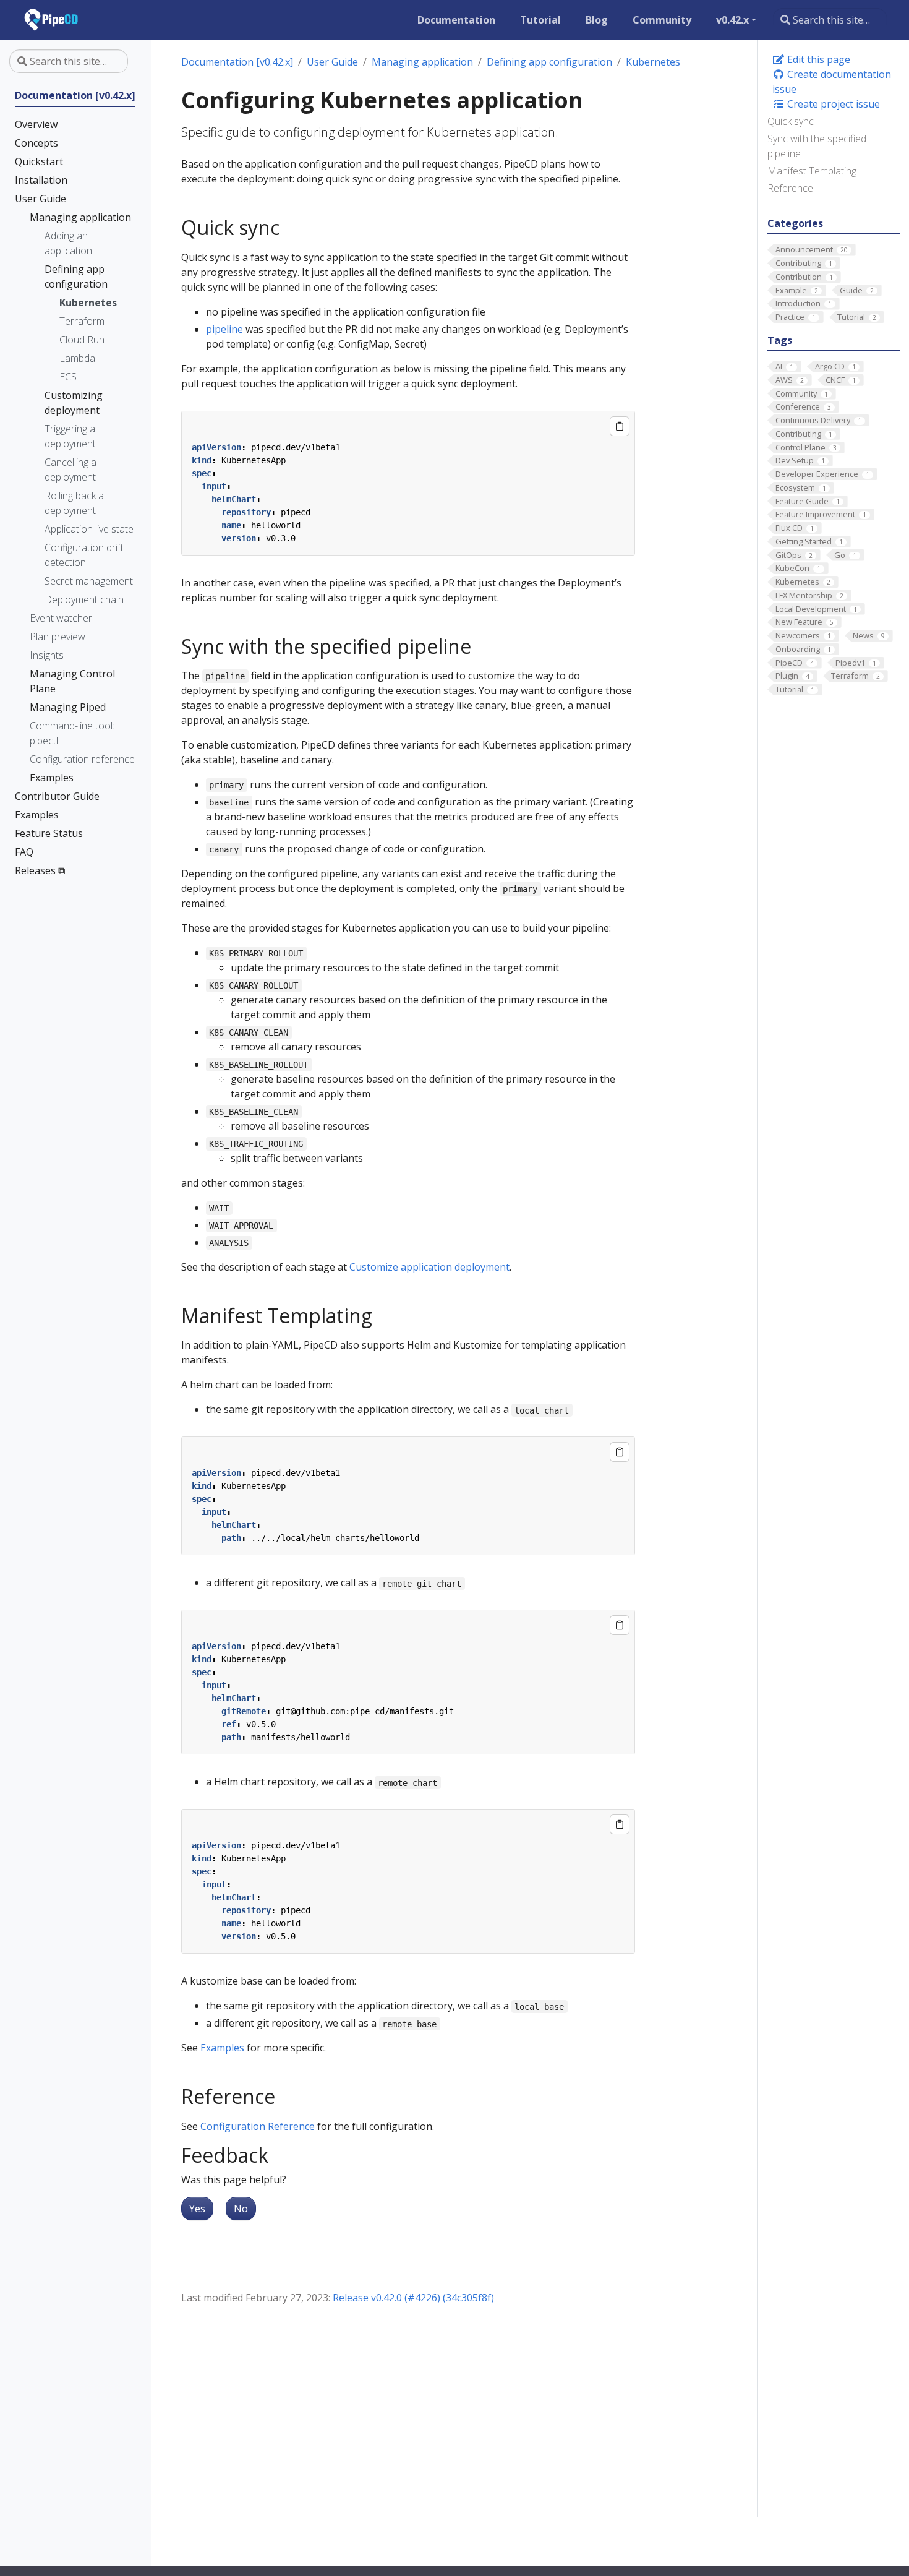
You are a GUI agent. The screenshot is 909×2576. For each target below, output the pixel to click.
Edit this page (817, 59)
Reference (790, 188)
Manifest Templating (812, 171)
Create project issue (832, 104)
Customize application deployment (429, 1267)
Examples (222, 2048)
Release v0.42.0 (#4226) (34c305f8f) (413, 2298)
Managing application (422, 62)
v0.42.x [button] (732, 20)
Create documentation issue (832, 82)
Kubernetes (653, 62)
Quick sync (791, 121)
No (241, 2209)
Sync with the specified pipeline (817, 146)
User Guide (332, 62)
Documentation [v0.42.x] (237, 62)
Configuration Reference (258, 2126)
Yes (197, 2209)
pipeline (224, 329)
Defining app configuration (549, 62)
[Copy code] (620, 426)
